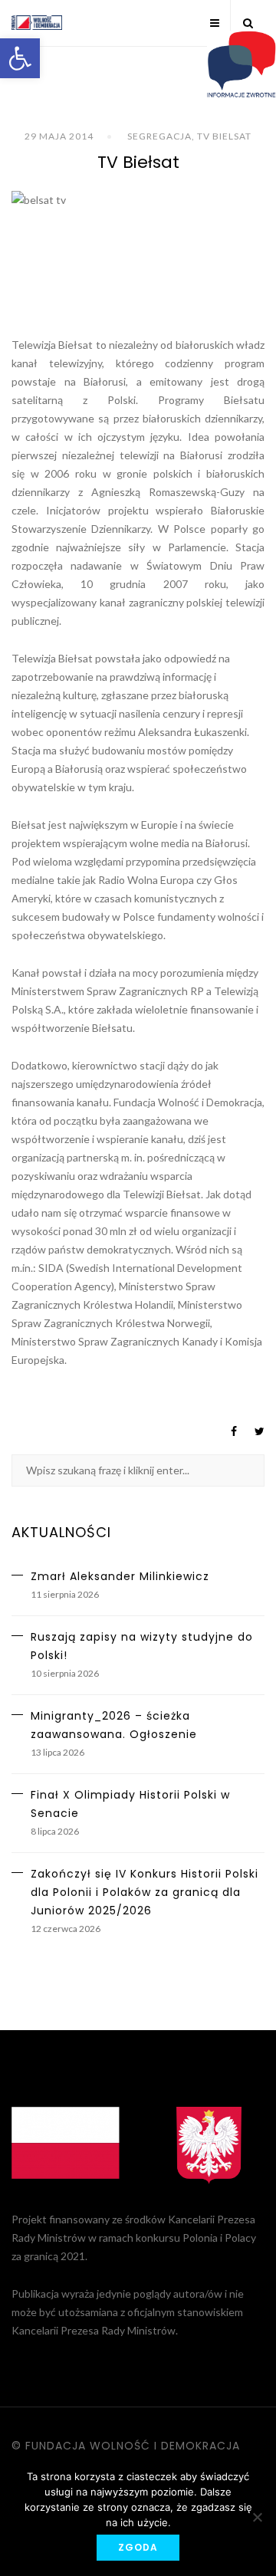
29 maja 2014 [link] (59, 136)
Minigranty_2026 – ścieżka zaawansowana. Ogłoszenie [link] (114, 1725)
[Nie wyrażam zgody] (257, 2517)
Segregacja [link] (159, 136)
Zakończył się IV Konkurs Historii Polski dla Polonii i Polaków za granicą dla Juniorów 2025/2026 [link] (145, 1892)
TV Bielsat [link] (224, 136)
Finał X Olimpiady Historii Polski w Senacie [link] (130, 1804)
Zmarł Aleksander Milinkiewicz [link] (120, 1576)
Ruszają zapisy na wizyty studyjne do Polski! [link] (142, 1646)
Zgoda (138, 2547)
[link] (20, 58)
